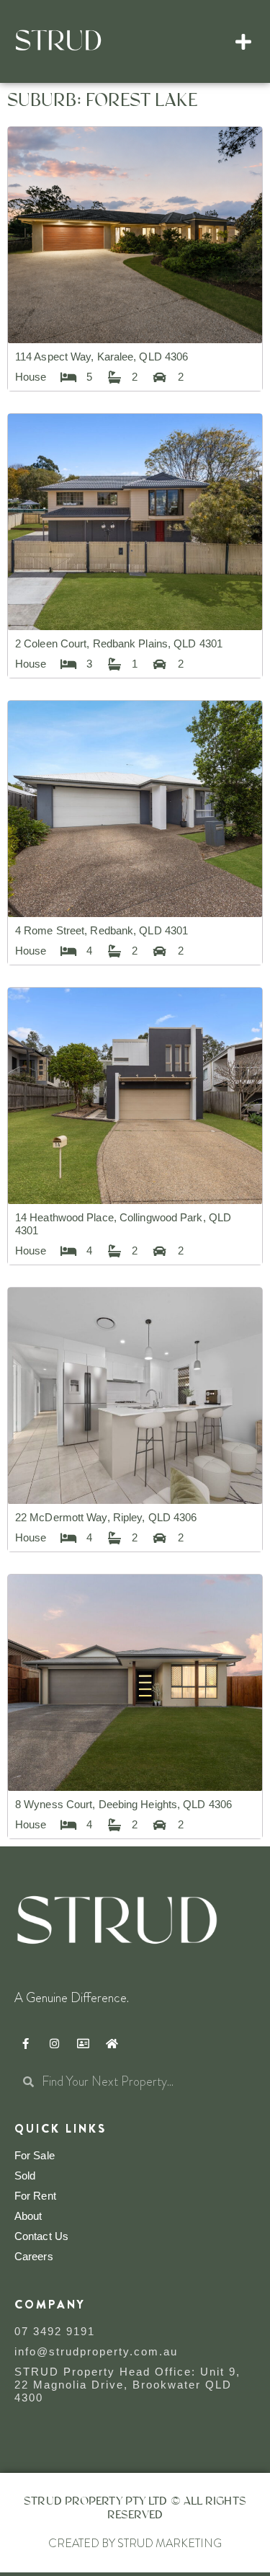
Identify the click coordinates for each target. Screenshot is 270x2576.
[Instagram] (54, 2044)
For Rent (35, 2196)
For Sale (35, 2155)
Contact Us (41, 2236)
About (28, 2216)
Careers (34, 2256)
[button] (244, 42)
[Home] (112, 2044)
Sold (25, 2176)
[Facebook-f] (25, 2044)
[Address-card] (83, 2044)
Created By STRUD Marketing (135, 2543)
